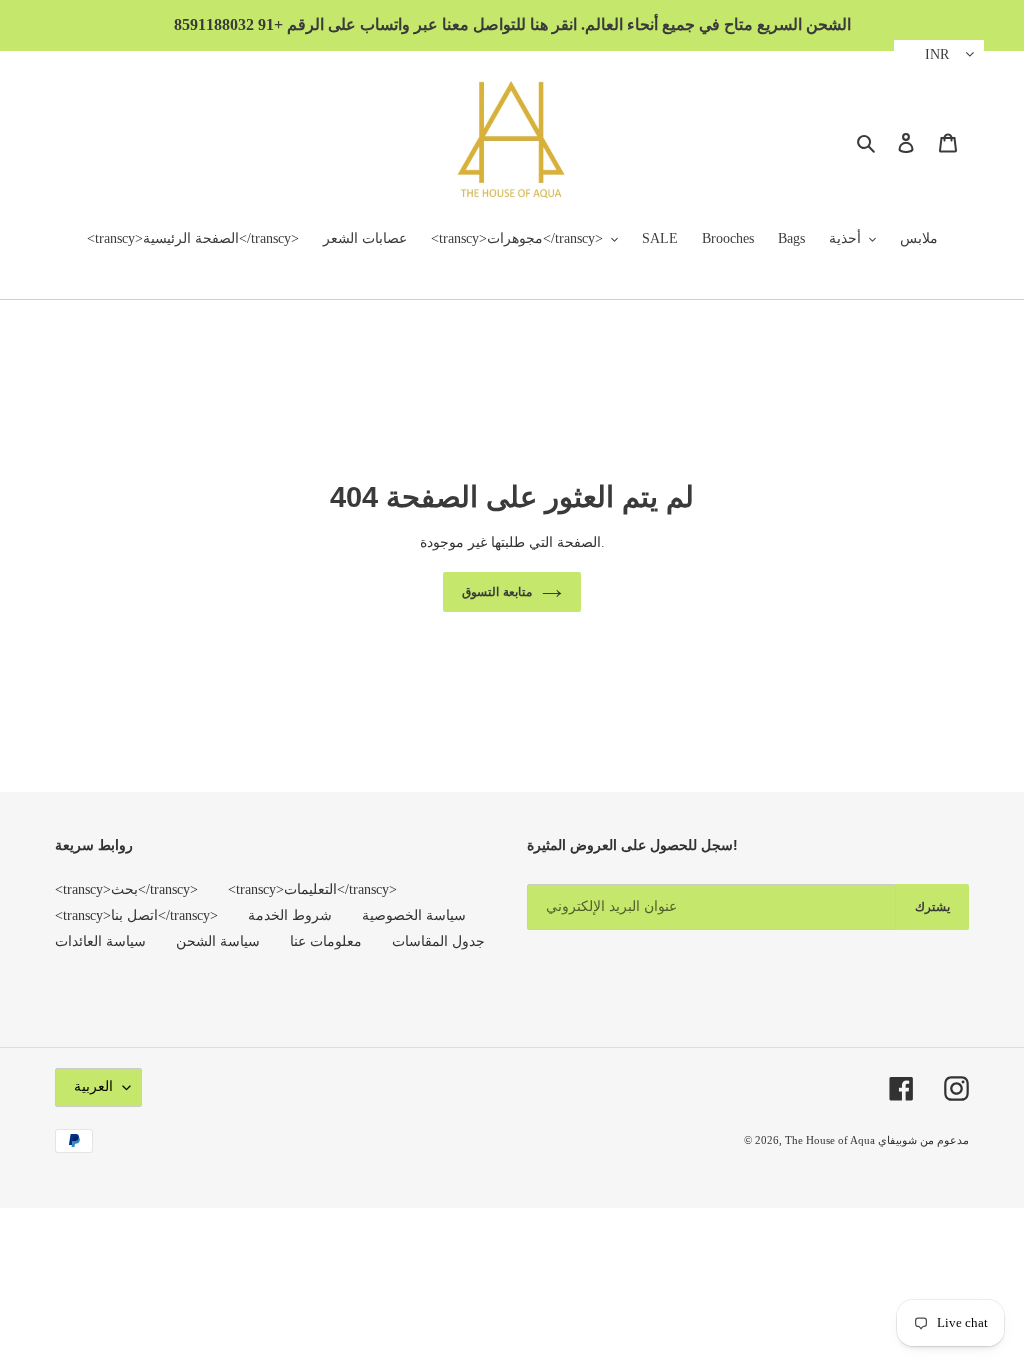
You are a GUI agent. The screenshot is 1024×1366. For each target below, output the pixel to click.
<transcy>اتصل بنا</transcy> (136, 915)
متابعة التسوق (497, 592)
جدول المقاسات (438, 941)
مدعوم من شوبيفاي (923, 1140)
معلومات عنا (326, 941)
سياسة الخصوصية (414, 915)
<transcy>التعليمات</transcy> (312, 889)
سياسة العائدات (100, 941)
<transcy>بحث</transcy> (126, 889)
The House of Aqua (831, 1140)
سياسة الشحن (218, 941)
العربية (93, 1086)
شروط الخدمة (290, 915)
